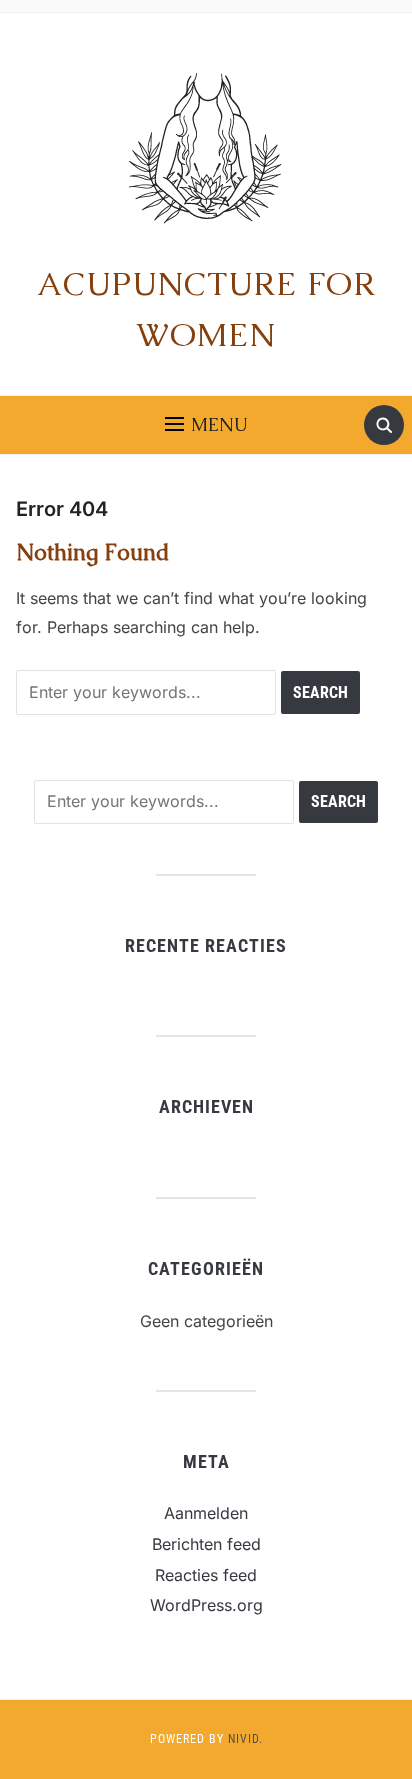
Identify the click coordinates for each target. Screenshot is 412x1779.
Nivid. (245, 1739)
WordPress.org (206, 1605)
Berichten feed (206, 1544)
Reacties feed (206, 1575)
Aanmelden (206, 1513)
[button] (206, 425)
